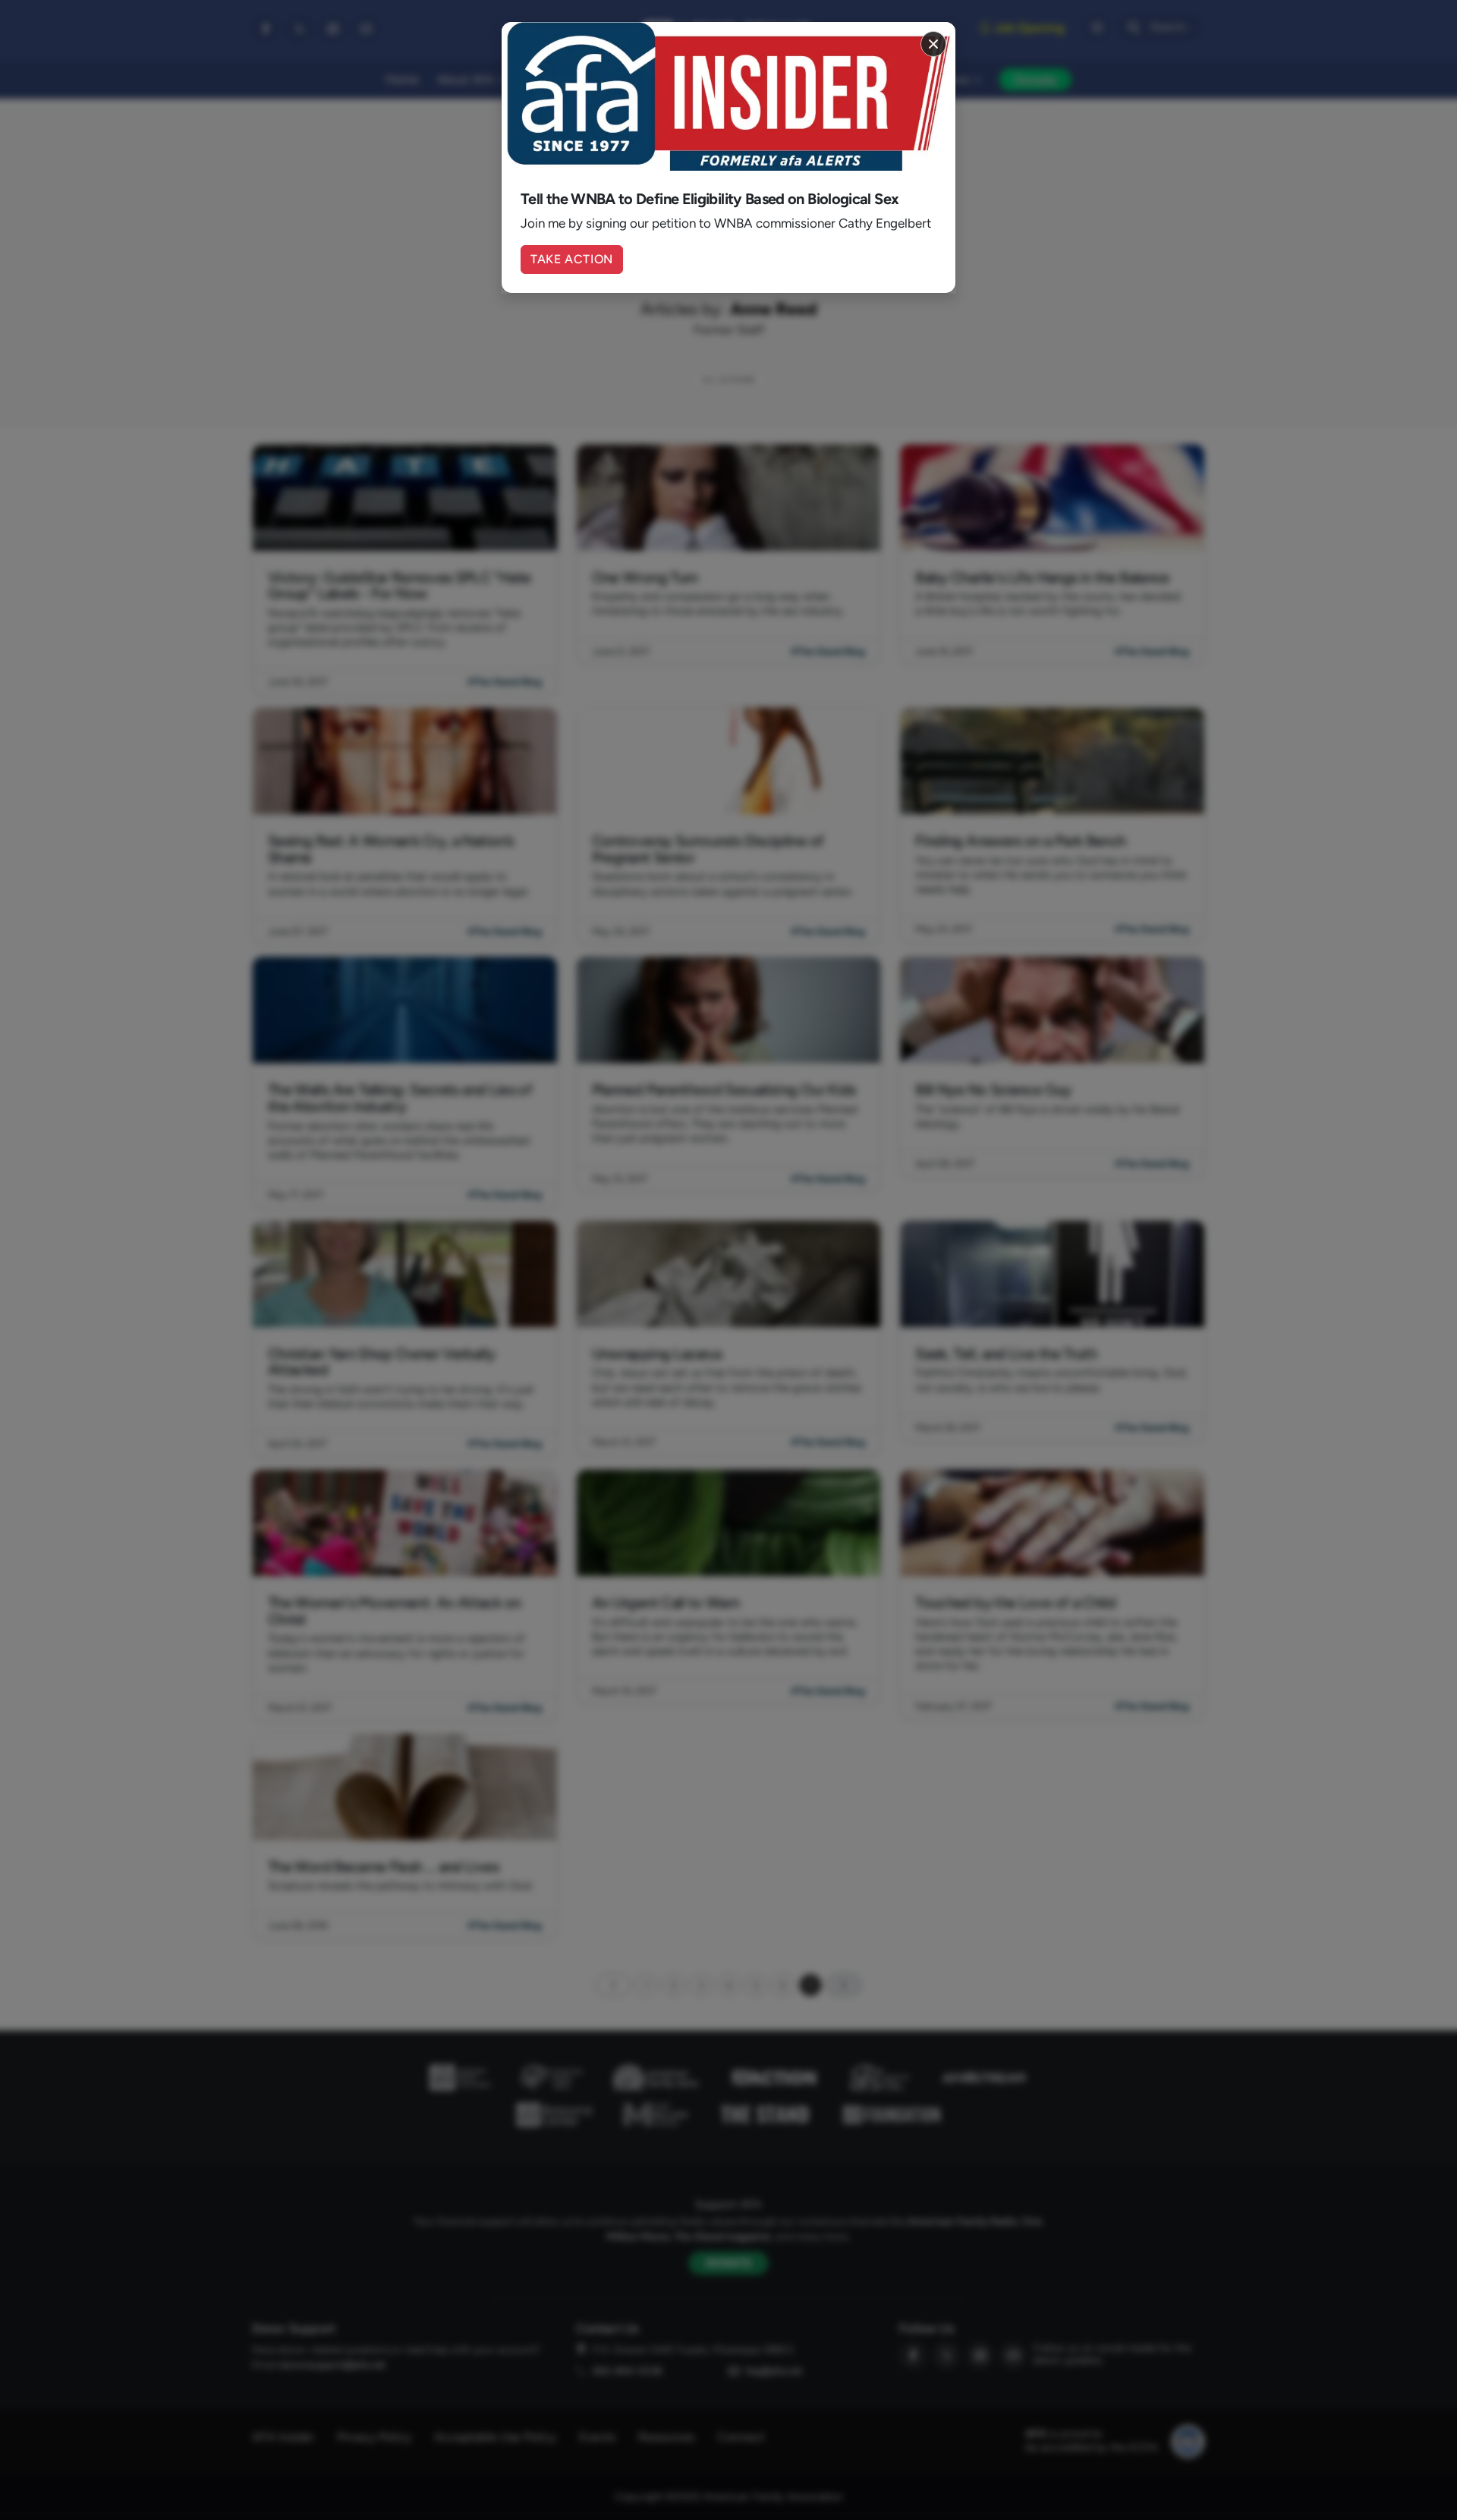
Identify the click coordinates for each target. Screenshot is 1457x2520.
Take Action (572, 259)
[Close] (933, 44)
